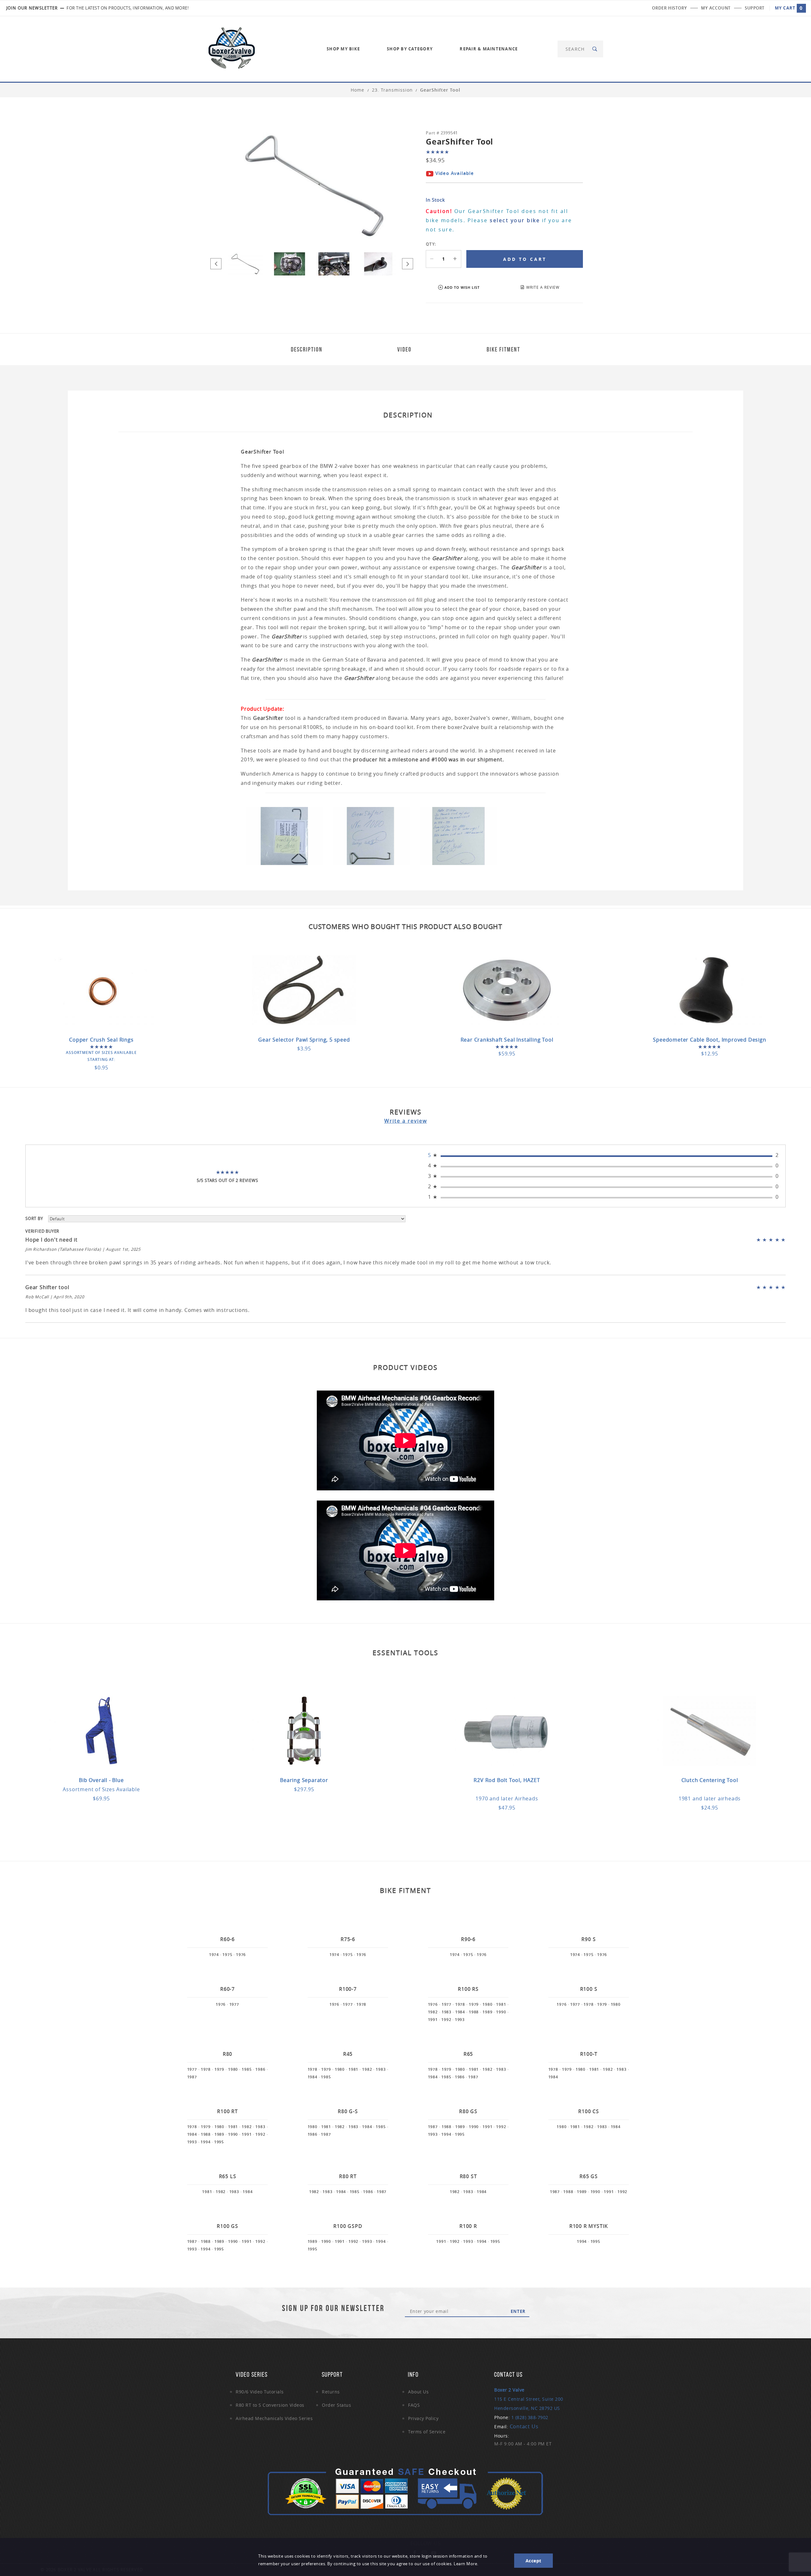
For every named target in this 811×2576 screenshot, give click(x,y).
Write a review (406, 1121)
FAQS (414, 2405)
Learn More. (466, 2564)
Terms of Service (427, 2432)
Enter (518, 2311)
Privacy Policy (423, 2418)
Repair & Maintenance (489, 49)
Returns (331, 2392)
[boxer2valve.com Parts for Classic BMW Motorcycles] (232, 48)
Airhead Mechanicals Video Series (274, 2418)
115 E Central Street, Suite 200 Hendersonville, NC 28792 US (529, 2399)
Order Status (336, 2405)
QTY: (431, 244)
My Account (716, 8)
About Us (418, 2392)
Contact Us (524, 2426)
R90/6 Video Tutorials (260, 2392)
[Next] (408, 264)
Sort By (34, 1218)
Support (755, 8)
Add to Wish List (462, 287)
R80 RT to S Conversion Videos (270, 2405)
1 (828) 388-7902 (530, 2417)
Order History (669, 8)
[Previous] (216, 264)
